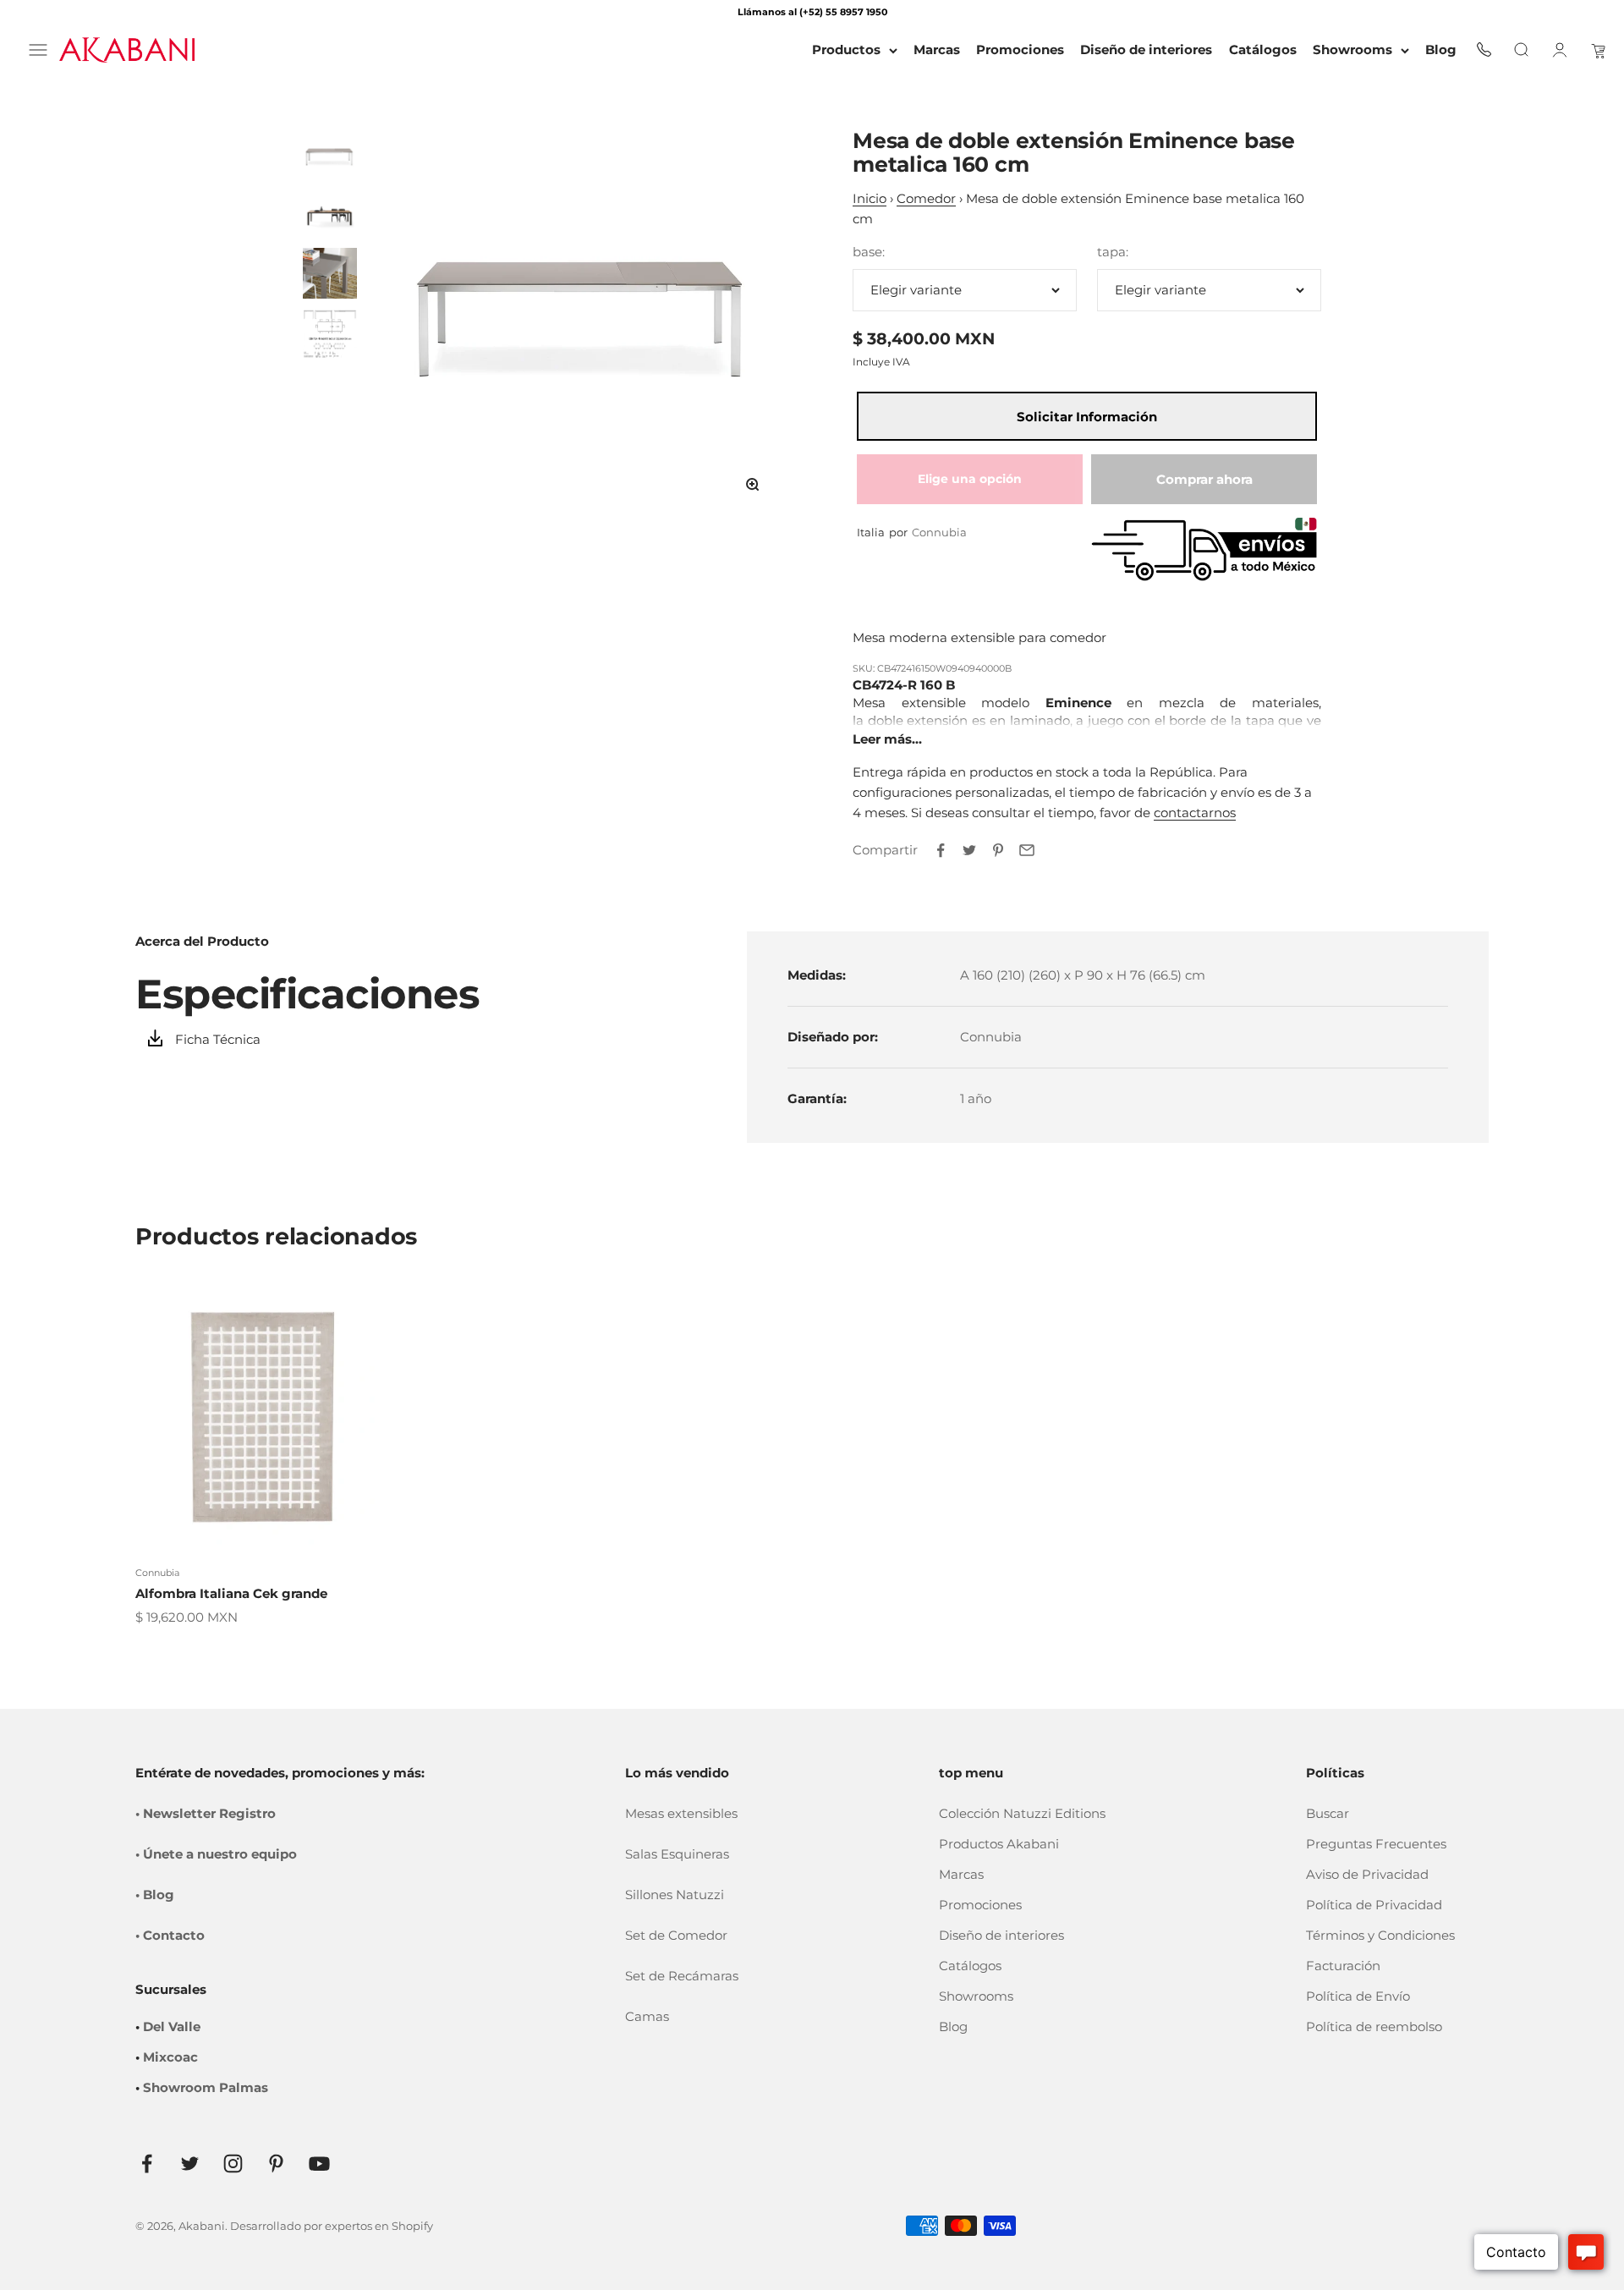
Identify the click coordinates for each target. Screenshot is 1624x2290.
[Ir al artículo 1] (330, 155)
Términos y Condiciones (1380, 1935)
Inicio (870, 198)
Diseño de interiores (1001, 1935)
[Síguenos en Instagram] (233, 2164)
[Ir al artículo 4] (330, 332)
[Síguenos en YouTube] (319, 2164)
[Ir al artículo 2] (330, 214)
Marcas (961, 1874)
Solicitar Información (1087, 417)
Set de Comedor (676, 1935)
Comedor (926, 198)
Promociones (980, 1905)
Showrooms (1352, 49)
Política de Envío (1358, 1996)
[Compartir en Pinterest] (998, 850)
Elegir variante (916, 290)
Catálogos (970, 1966)
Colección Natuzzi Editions (1022, 1813)
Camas (647, 2016)
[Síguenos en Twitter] (190, 2164)
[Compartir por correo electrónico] (1027, 850)
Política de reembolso (1374, 2026)
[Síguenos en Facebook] (147, 2164)
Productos (846, 49)
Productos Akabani (999, 1844)
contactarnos (1195, 813)
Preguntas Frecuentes (1376, 1844)
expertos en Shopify (379, 2226)
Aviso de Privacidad (1367, 1874)
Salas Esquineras (677, 1854)
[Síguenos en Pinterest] (276, 2164)
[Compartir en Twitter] (969, 850)
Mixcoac (170, 2057)
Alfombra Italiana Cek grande (231, 1593)
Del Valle (172, 2026)
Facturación (1343, 1966)
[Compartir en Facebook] (941, 850)
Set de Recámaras (682, 1976)
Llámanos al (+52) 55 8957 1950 (812, 12)
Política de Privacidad (1374, 1905)
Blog (953, 2026)
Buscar (1328, 1813)
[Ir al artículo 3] (330, 273)
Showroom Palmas (206, 2087)
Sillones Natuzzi (675, 1895)
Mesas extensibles (681, 1813)
